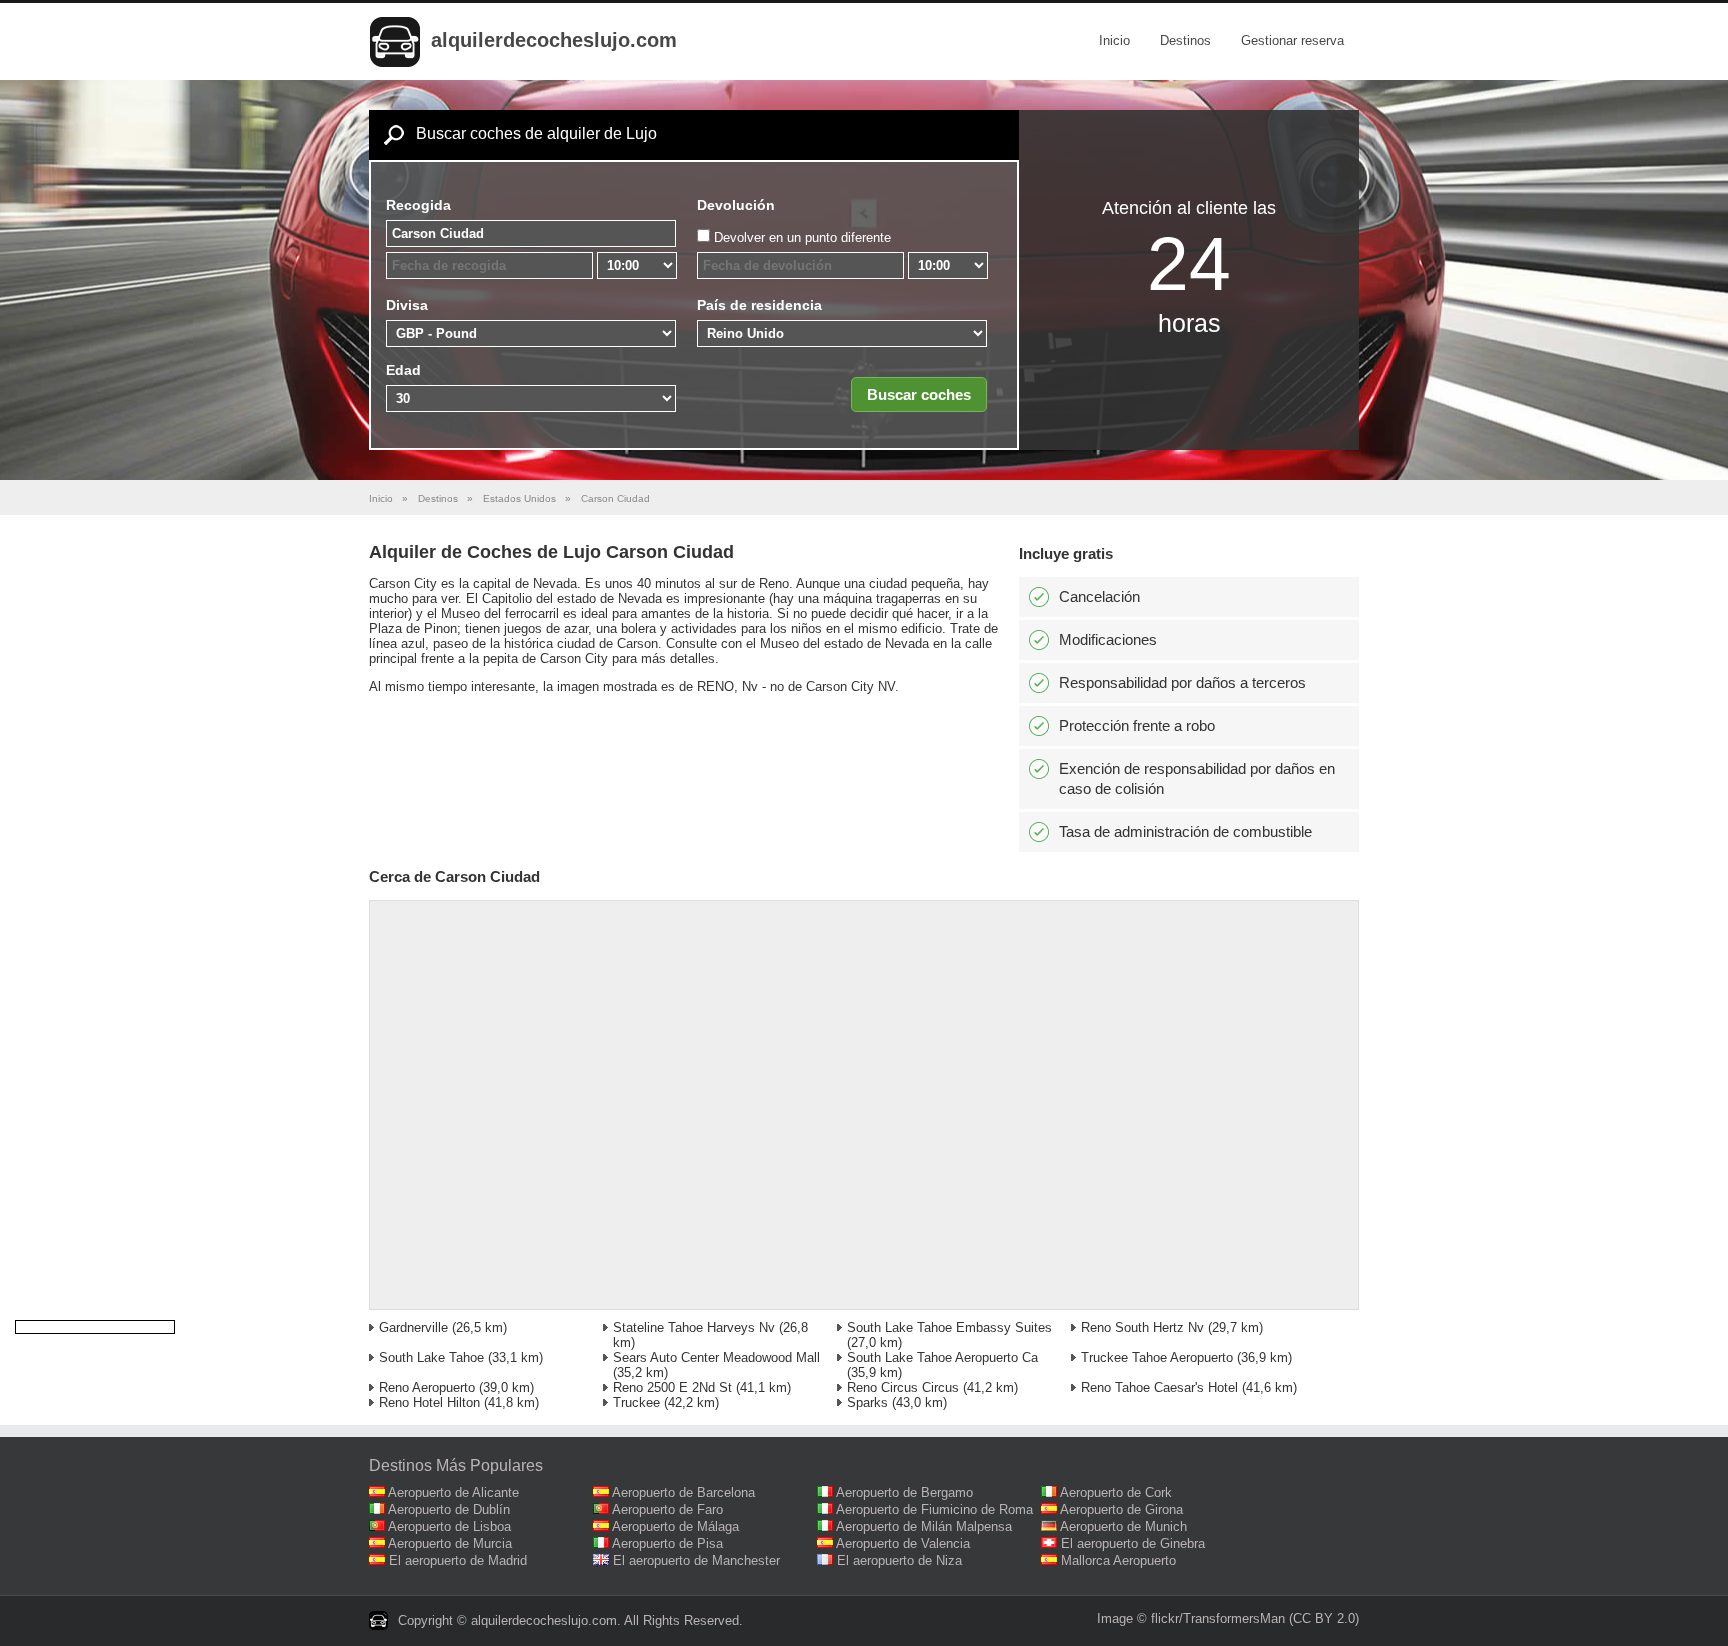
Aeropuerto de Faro (667, 1509)
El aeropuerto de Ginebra (1133, 1543)
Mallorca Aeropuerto (1118, 1560)
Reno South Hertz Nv (1142, 1327)
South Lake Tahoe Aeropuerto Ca (942, 1357)
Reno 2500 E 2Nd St (672, 1387)
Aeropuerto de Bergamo (904, 1492)
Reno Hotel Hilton (429, 1402)
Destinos (1185, 40)
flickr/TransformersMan (1218, 1618)
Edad (403, 370)
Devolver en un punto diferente (802, 237)
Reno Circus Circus (903, 1387)
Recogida (418, 205)
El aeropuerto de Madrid (458, 1560)
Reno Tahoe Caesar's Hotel (1159, 1387)
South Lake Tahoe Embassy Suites (949, 1327)
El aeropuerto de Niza (899, 1560)
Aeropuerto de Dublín (449, 1509)
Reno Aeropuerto (427, 1387)
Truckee (636, 1402)
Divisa (407, 305)
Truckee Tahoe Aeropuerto (1157, 1357)
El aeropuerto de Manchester (696, 1560)
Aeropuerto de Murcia (450, 1543)
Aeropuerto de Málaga (675, 1526)
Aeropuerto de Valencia (903, 1543)
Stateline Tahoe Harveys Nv (694, 1327)
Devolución (736, 205)
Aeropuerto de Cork (1116, 1492)
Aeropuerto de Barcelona (683, 1492)
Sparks (867, 1402)
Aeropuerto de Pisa (667, 1543)
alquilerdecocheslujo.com (554, 40)
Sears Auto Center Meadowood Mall (716, 1357)
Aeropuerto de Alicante (453, 1492)
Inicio (1114, 40)
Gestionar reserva (1292, 40)
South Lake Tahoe (431, 1357)
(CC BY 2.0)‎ (1324, 1618)
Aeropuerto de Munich (1123, 1526)
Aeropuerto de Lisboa (449, 1526)
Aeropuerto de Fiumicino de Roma (934, 1509)
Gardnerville (413, 1327)
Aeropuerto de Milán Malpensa (924, 1526)
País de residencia (759, 305)
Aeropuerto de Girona (1121, 1509)
